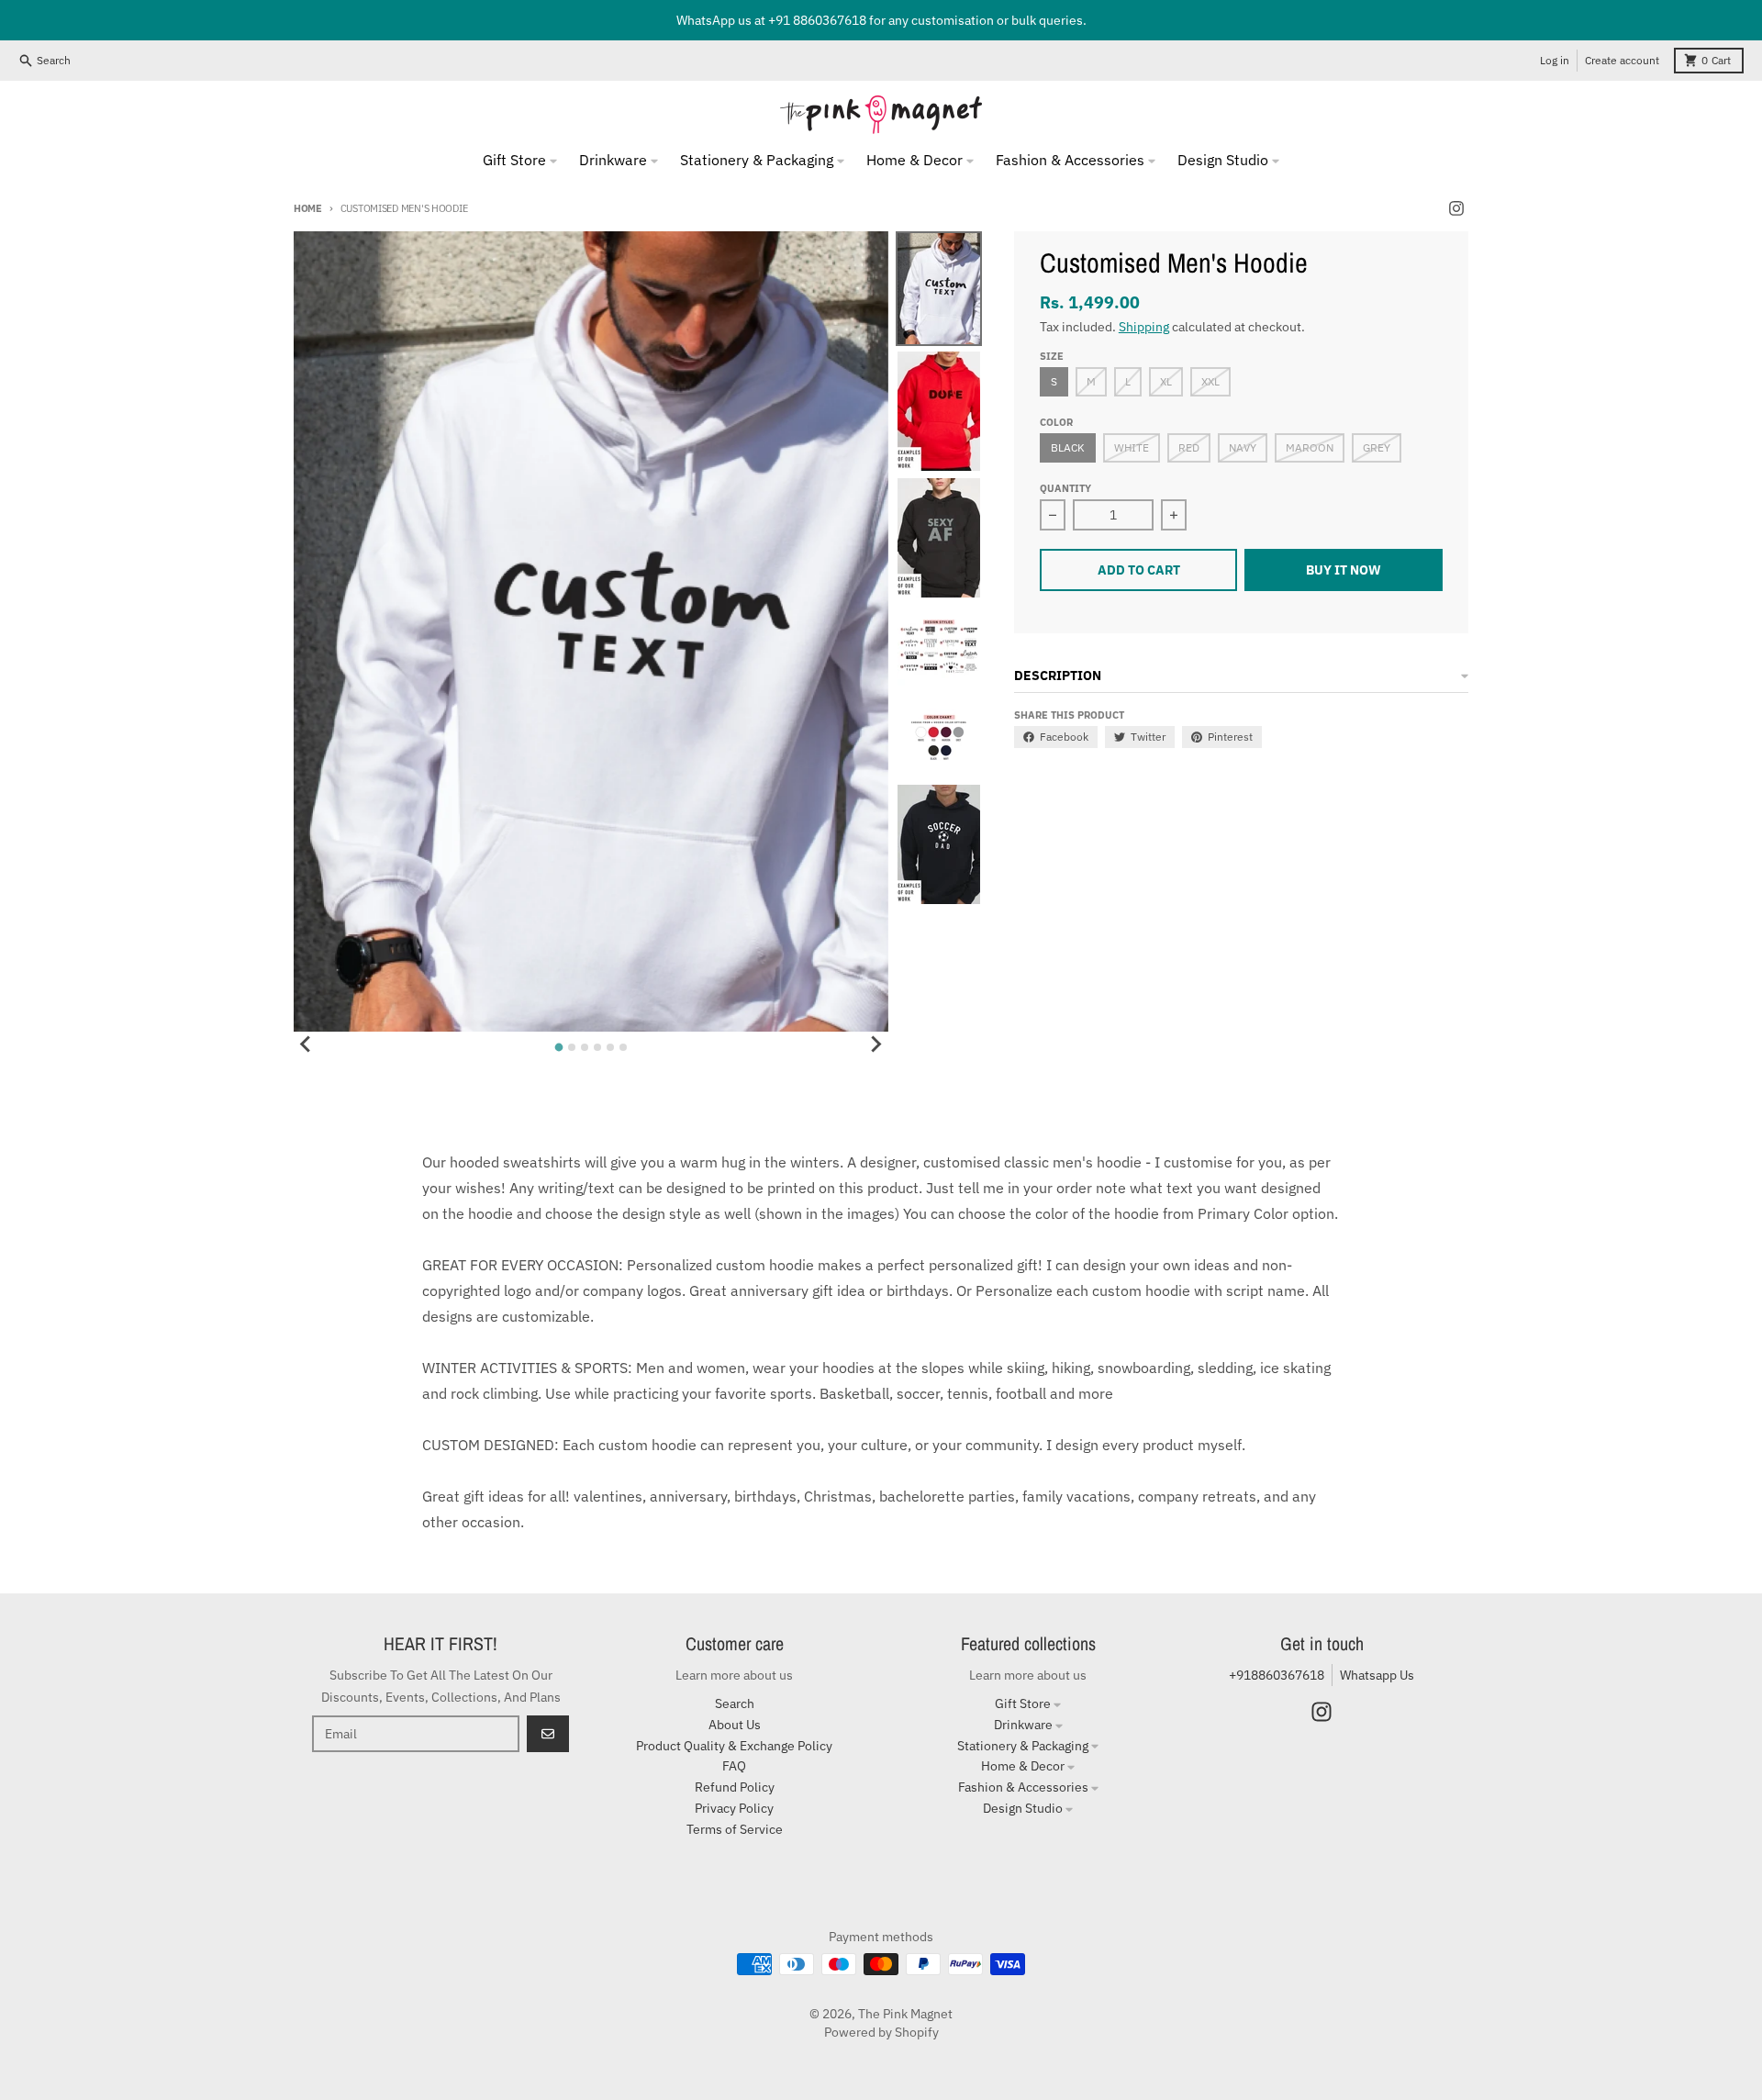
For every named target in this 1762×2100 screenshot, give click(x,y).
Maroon (1310, 447)
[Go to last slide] (307, 1044)
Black (1068, 447)
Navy (1243, 447)
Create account (1622, 60)
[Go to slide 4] (597, 1047)
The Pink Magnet (905, 2014)
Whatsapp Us (1377, 1675)
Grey (1377, 447)
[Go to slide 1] (558, 1048)
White (1132, 447)
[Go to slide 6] (623, 1047)
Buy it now (1344, 570)
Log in (1555, 60)
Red (1189, 447)
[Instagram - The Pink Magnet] (1456, 208)
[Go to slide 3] (585, 1047)
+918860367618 (1277, 1675)
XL (1166, 381)
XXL (1210, 381)
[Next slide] (875, 1044)
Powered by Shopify (881, 2032)
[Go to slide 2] (572, 1047)
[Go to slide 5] (610, 1047)
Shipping (1144, 327)
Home (308, 208)
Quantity (1065, 488)
